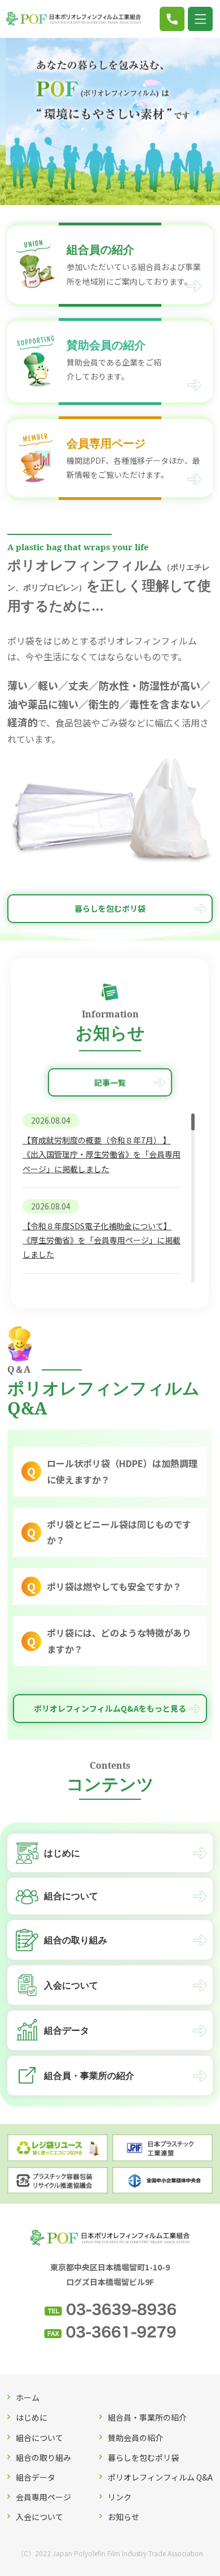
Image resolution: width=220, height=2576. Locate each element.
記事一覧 (110, 1082)
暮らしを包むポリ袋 (110, 908)
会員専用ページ (43, 2497)
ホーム (28, 2397)
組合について (39, 2438)
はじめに (32, 2417)
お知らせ (124, 2517)
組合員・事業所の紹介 (147, 2417)
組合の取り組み (43, 2457)
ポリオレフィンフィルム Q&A (160, 2477)
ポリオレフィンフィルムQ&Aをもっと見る (110, 1708)
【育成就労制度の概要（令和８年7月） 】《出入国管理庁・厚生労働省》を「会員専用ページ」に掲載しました (102, 1154)
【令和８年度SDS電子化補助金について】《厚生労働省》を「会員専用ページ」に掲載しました (102, 1240)
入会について (39, 2517)
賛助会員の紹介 (135, 2438)
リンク (120, 2497)
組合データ (36, 2477)
